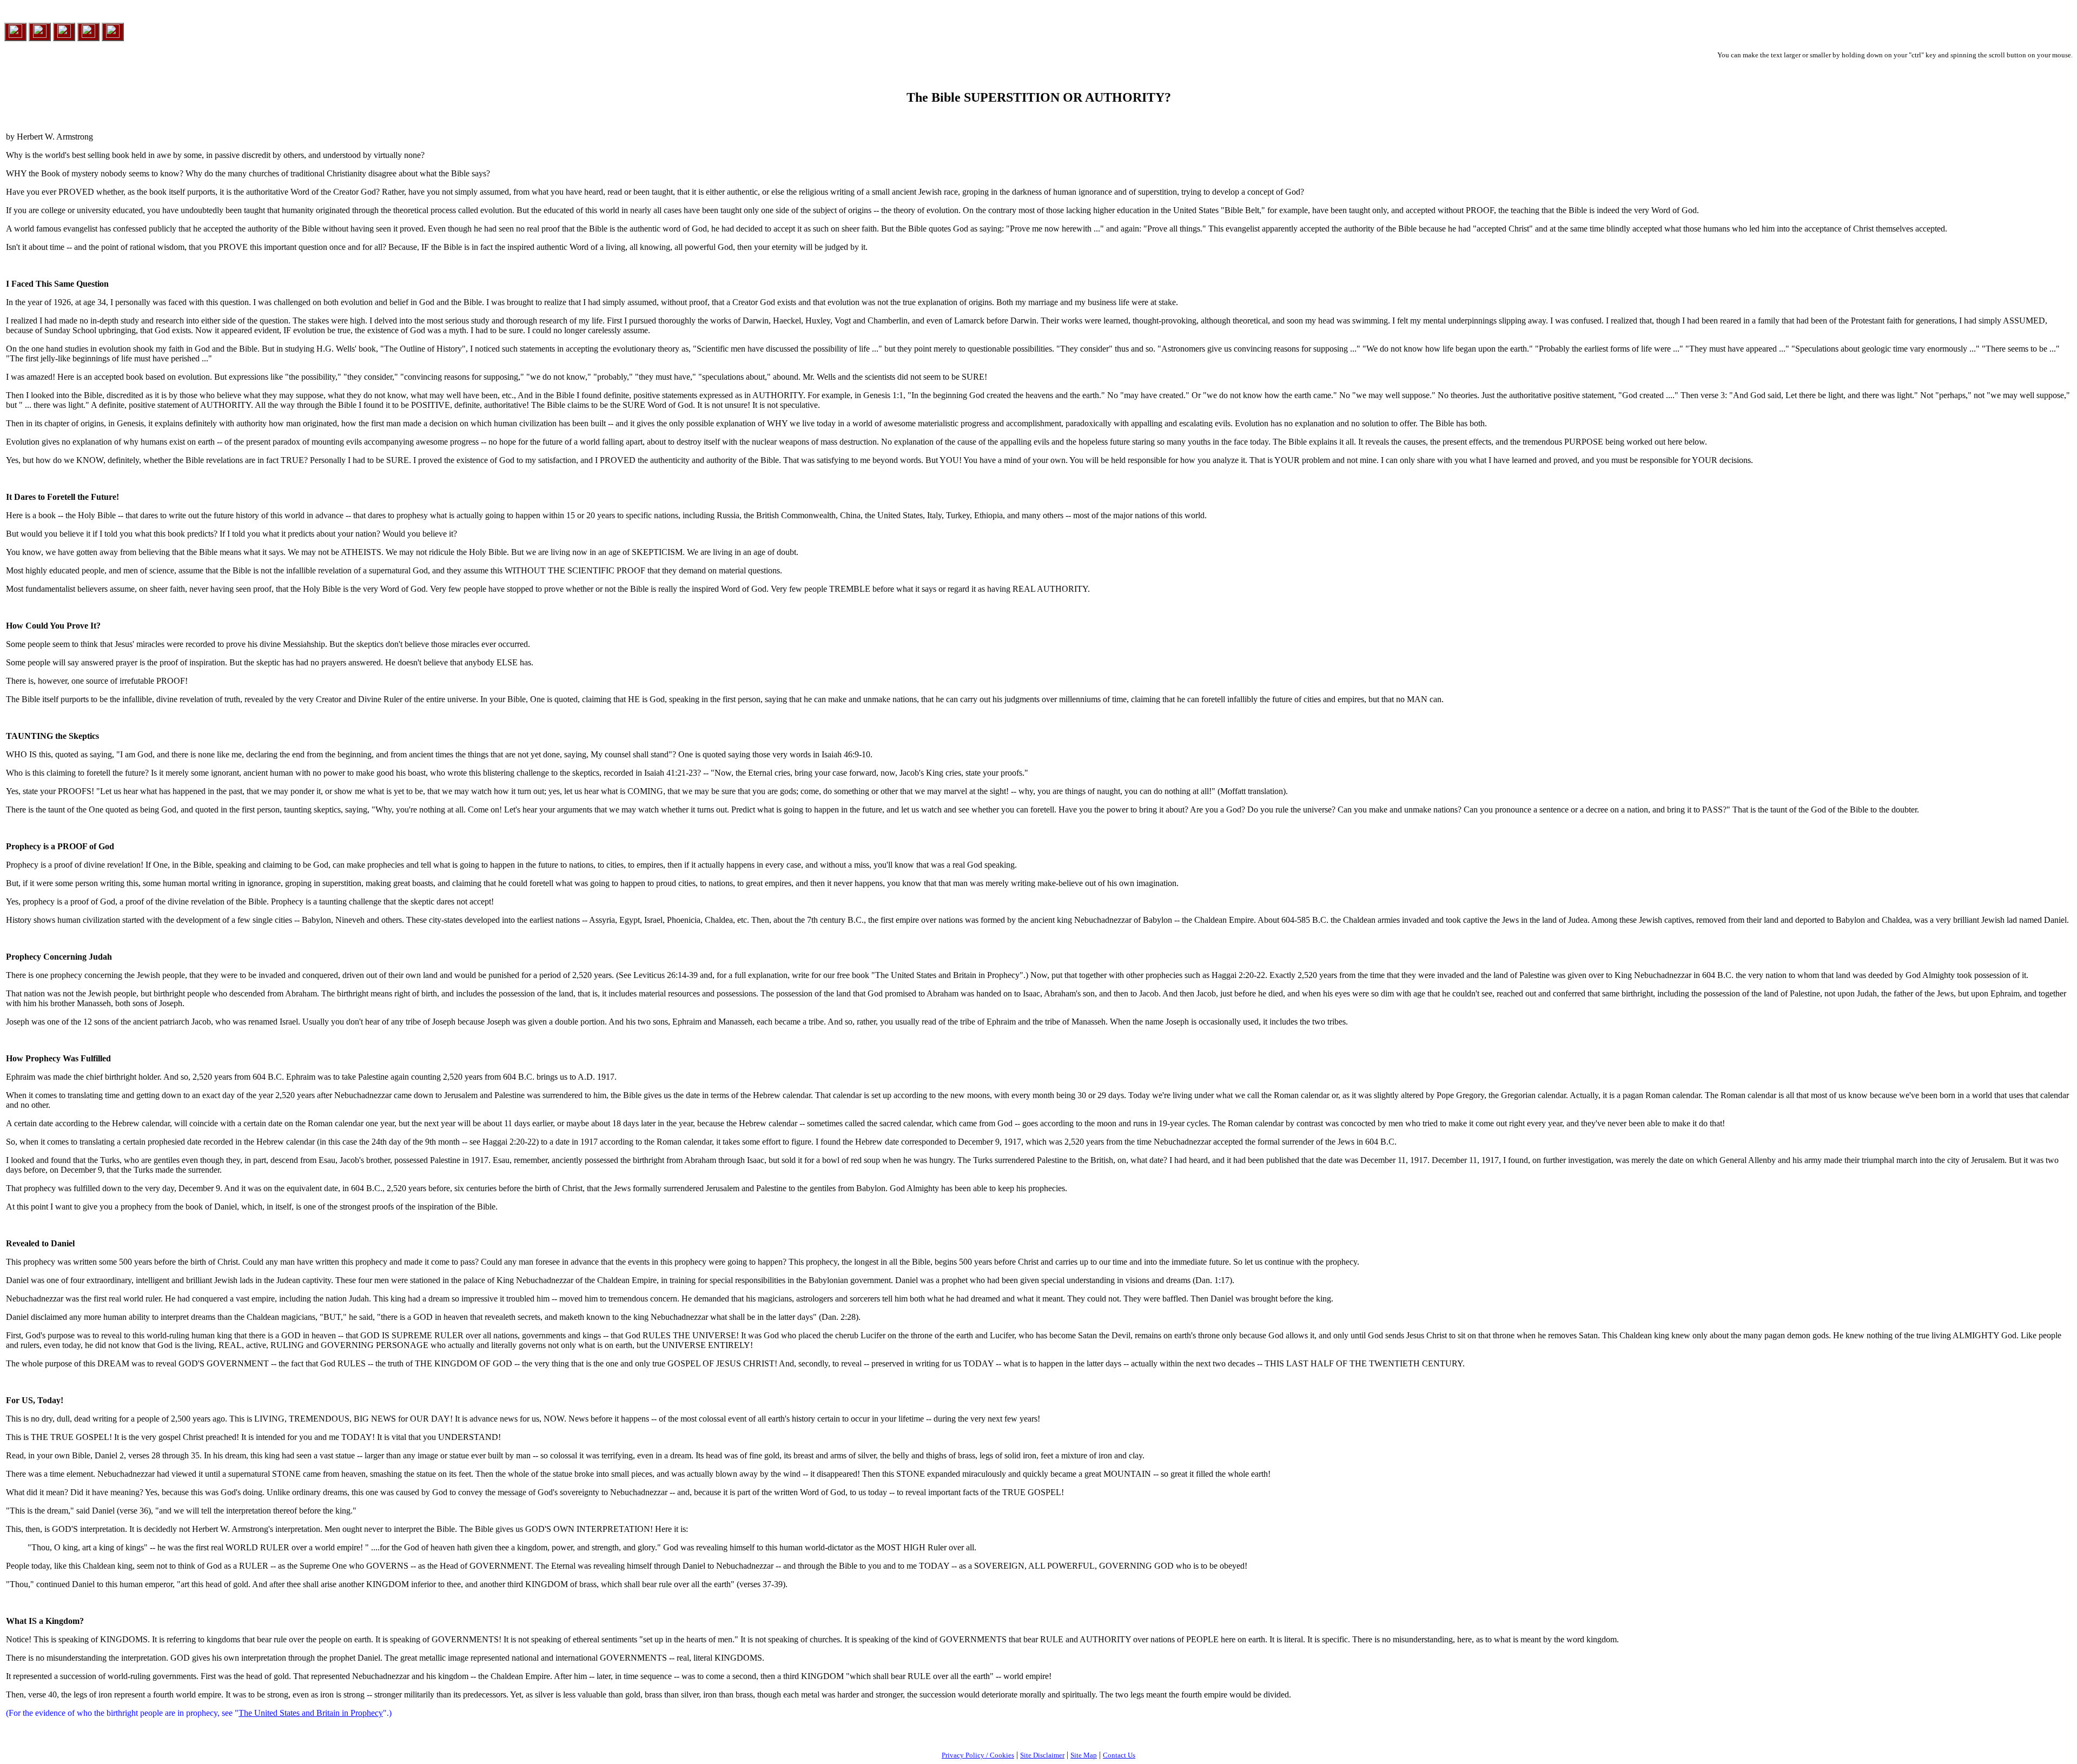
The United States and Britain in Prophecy (311, 1713)
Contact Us (1119, 1755)
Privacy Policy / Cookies (978, 1755)
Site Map (1084, 1755)
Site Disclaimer (1042, 1755)
